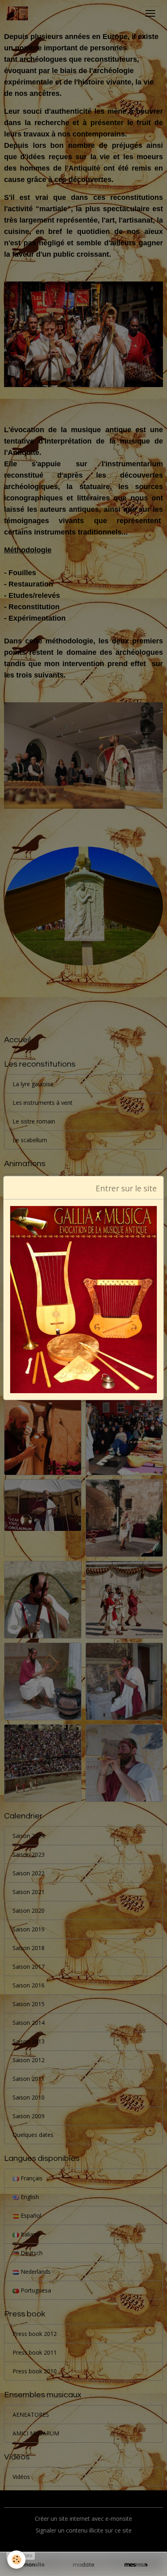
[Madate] (83, 2565)
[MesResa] (136, 2565)
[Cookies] (16, 2560)
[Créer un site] (31, 2565)
